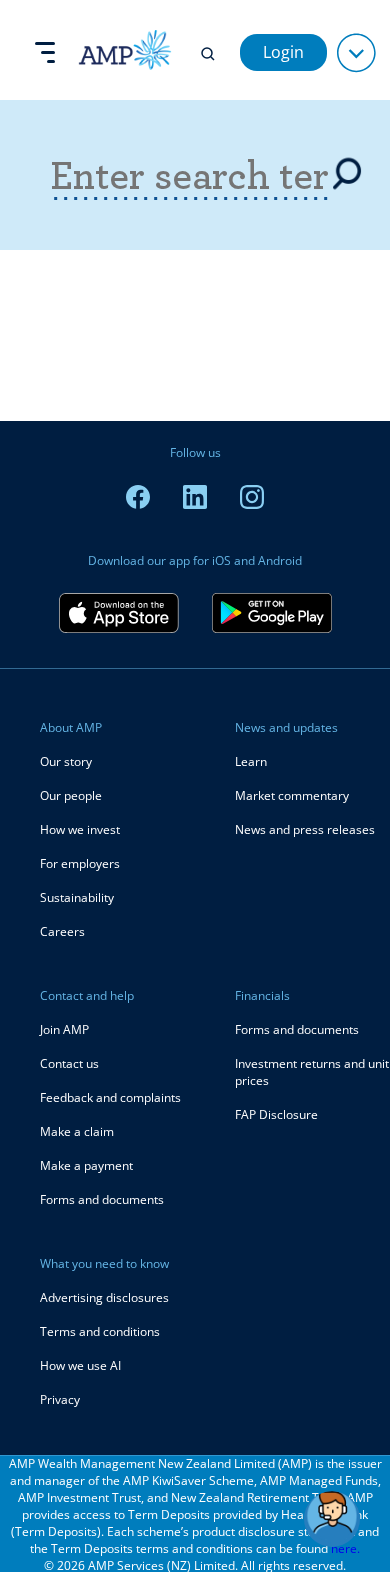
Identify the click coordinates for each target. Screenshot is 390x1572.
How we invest (80, 829)
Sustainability (77, 897)
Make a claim (77, 1131)
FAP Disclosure (276, 1114)
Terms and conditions (100, 1331)
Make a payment (86, 1165)
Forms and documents (102, 1199)
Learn (251, 761)
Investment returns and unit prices (312, 1072)
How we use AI (80, 1365)
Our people (71, 795)
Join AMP (64, 1029)
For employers (80, 863)
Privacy (60, 1399)
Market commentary (292, 795)
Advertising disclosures (104, 1297)
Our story (66, 761)
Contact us (69, 1063)
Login (283, 52)
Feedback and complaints (110, 1097)
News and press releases (305, 829)
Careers (62, 931)
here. (345, 1548)
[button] (332, 1519)
